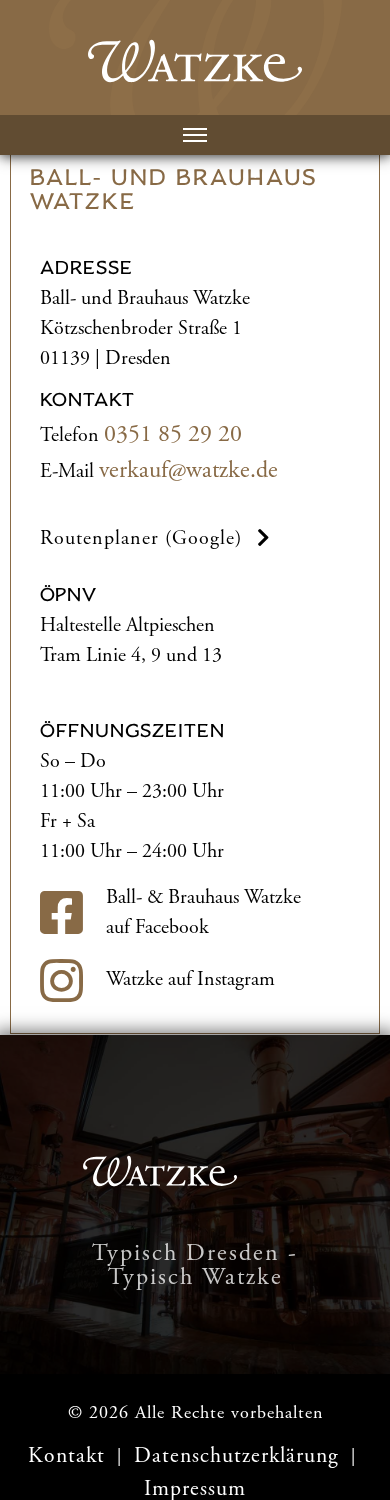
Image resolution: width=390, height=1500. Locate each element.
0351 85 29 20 (173, 434)
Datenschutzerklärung (239, 1456)
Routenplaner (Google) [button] (141, 538)
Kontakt (66, 1456)
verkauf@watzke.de (188, 470)
